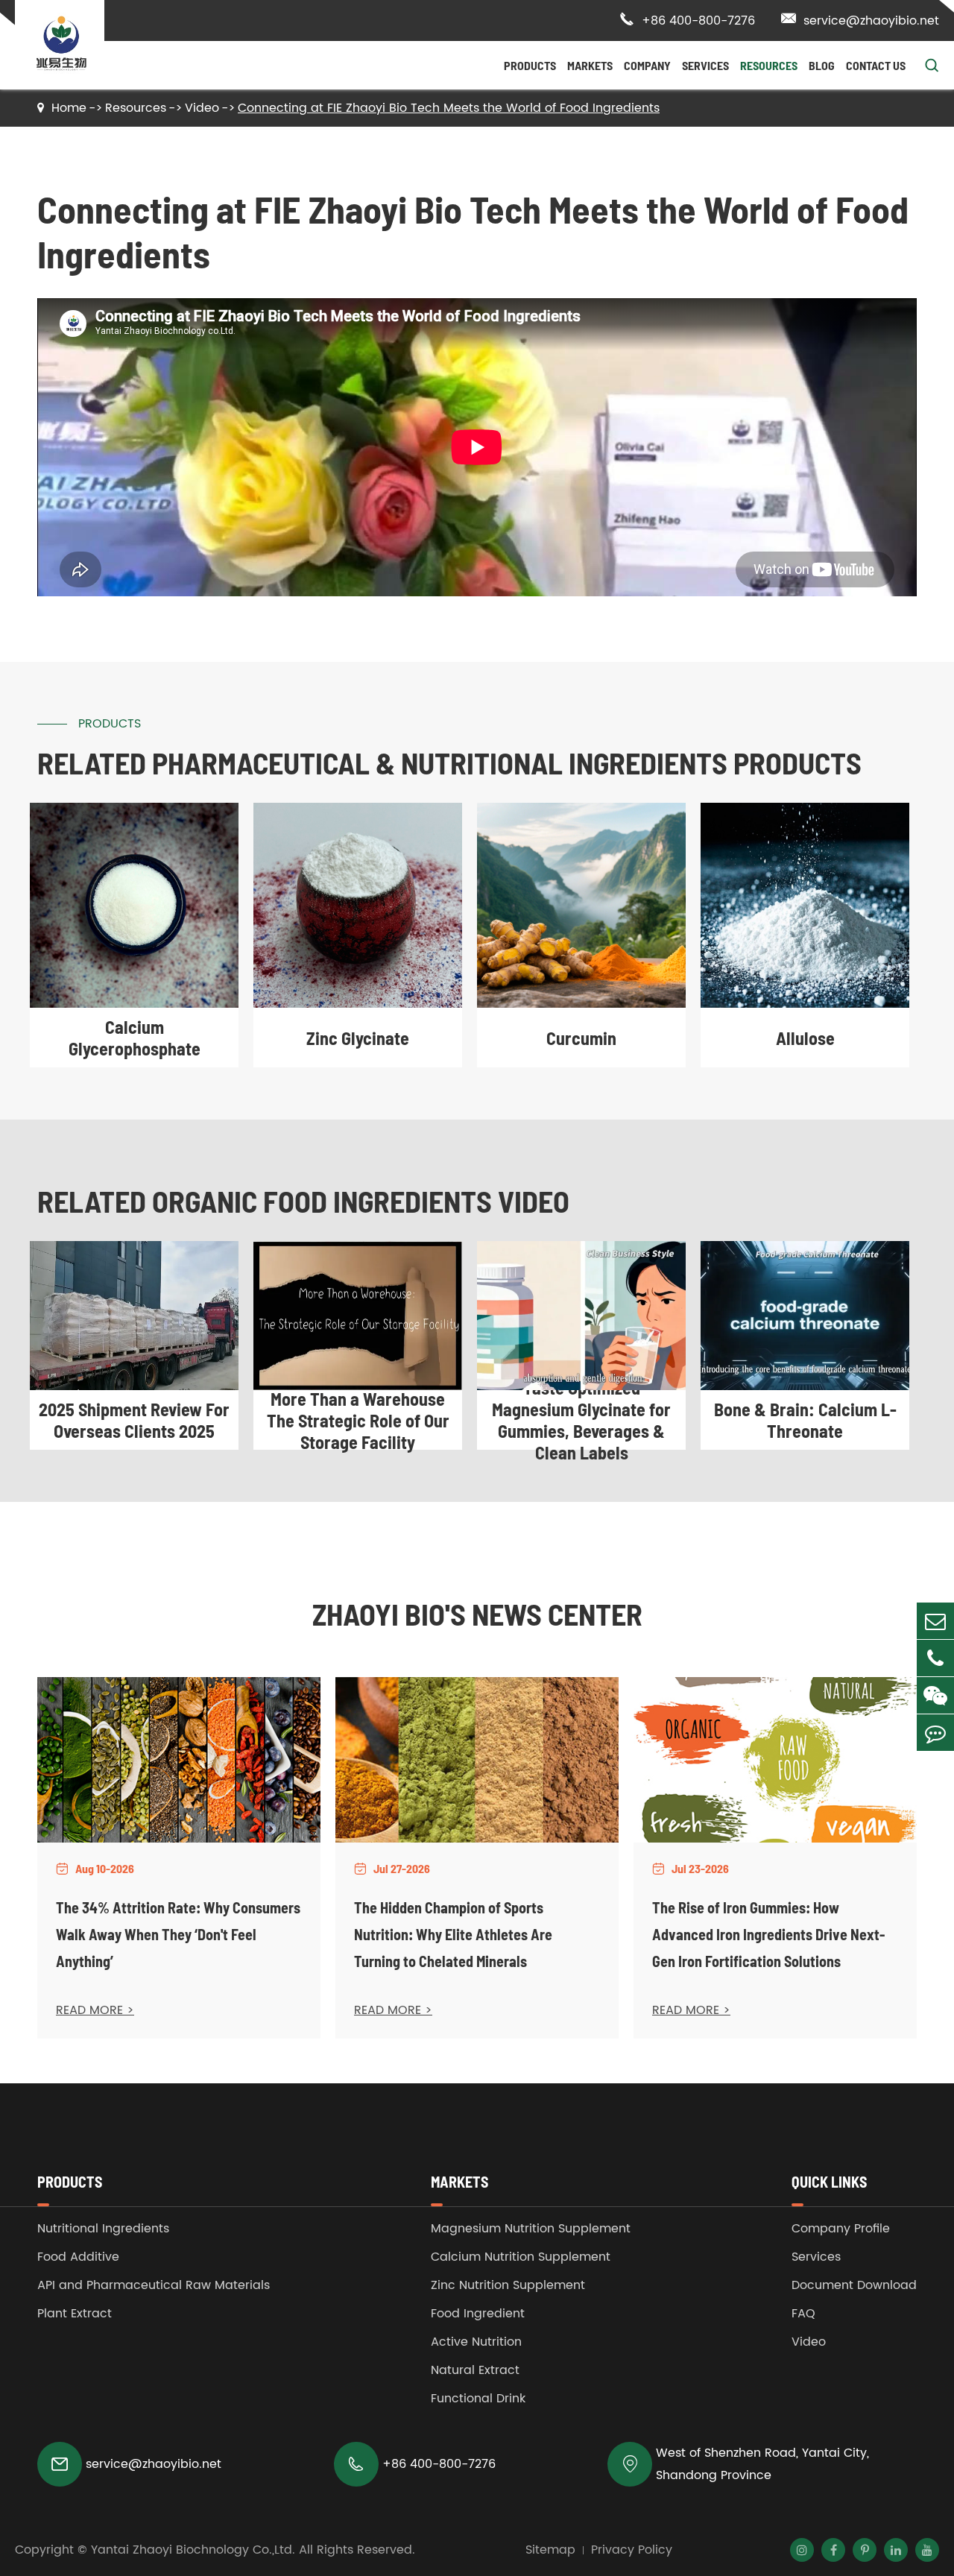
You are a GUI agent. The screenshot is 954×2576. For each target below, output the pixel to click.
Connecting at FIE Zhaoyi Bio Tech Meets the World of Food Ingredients (449, 108)
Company (647, 65)
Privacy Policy (632, 2550)
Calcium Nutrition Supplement (521, 2257)
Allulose (805, 1038)
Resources (769, 65)
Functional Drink (478, 2399)
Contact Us (876, 65)
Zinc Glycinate (358, 1038)
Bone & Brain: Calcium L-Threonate (805, 1420)
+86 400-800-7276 (687, 21)
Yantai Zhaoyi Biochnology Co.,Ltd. (193, 2550)
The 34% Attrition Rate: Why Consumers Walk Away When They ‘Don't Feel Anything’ (178, 1934)
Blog (822, 65)
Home (69, 108)
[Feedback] (935, 1733)
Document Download (854, 2285)
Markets (590, 65)
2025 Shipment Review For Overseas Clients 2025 (134, 1420)
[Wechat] (935, 1695)
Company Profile (841, 2229)
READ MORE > (95, 2010)
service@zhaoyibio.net (860, 21)
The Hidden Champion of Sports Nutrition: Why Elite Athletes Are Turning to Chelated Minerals (453, 1934)
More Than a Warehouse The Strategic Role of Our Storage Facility (358, 1420)
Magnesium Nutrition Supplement (531, 2229)
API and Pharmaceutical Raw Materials (154, 2285)
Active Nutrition (476, 2342)
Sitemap (550, 2550)
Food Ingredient (478, 2314)
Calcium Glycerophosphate (135, 1038)
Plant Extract (75, 2314)
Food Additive (78, 2257)
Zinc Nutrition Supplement (508, 2285)
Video (202, 108)
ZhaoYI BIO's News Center (477, 1614)
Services (705, 65)
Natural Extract (475, 2370)
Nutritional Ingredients (103, 2229)
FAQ (803, 2314)
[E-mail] (935, 1621)
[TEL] (935, 1658)
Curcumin (581, 1038)
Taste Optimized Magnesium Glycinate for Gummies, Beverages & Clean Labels (581, 1420)
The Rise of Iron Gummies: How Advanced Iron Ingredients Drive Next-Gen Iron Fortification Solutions (768, 1934)
